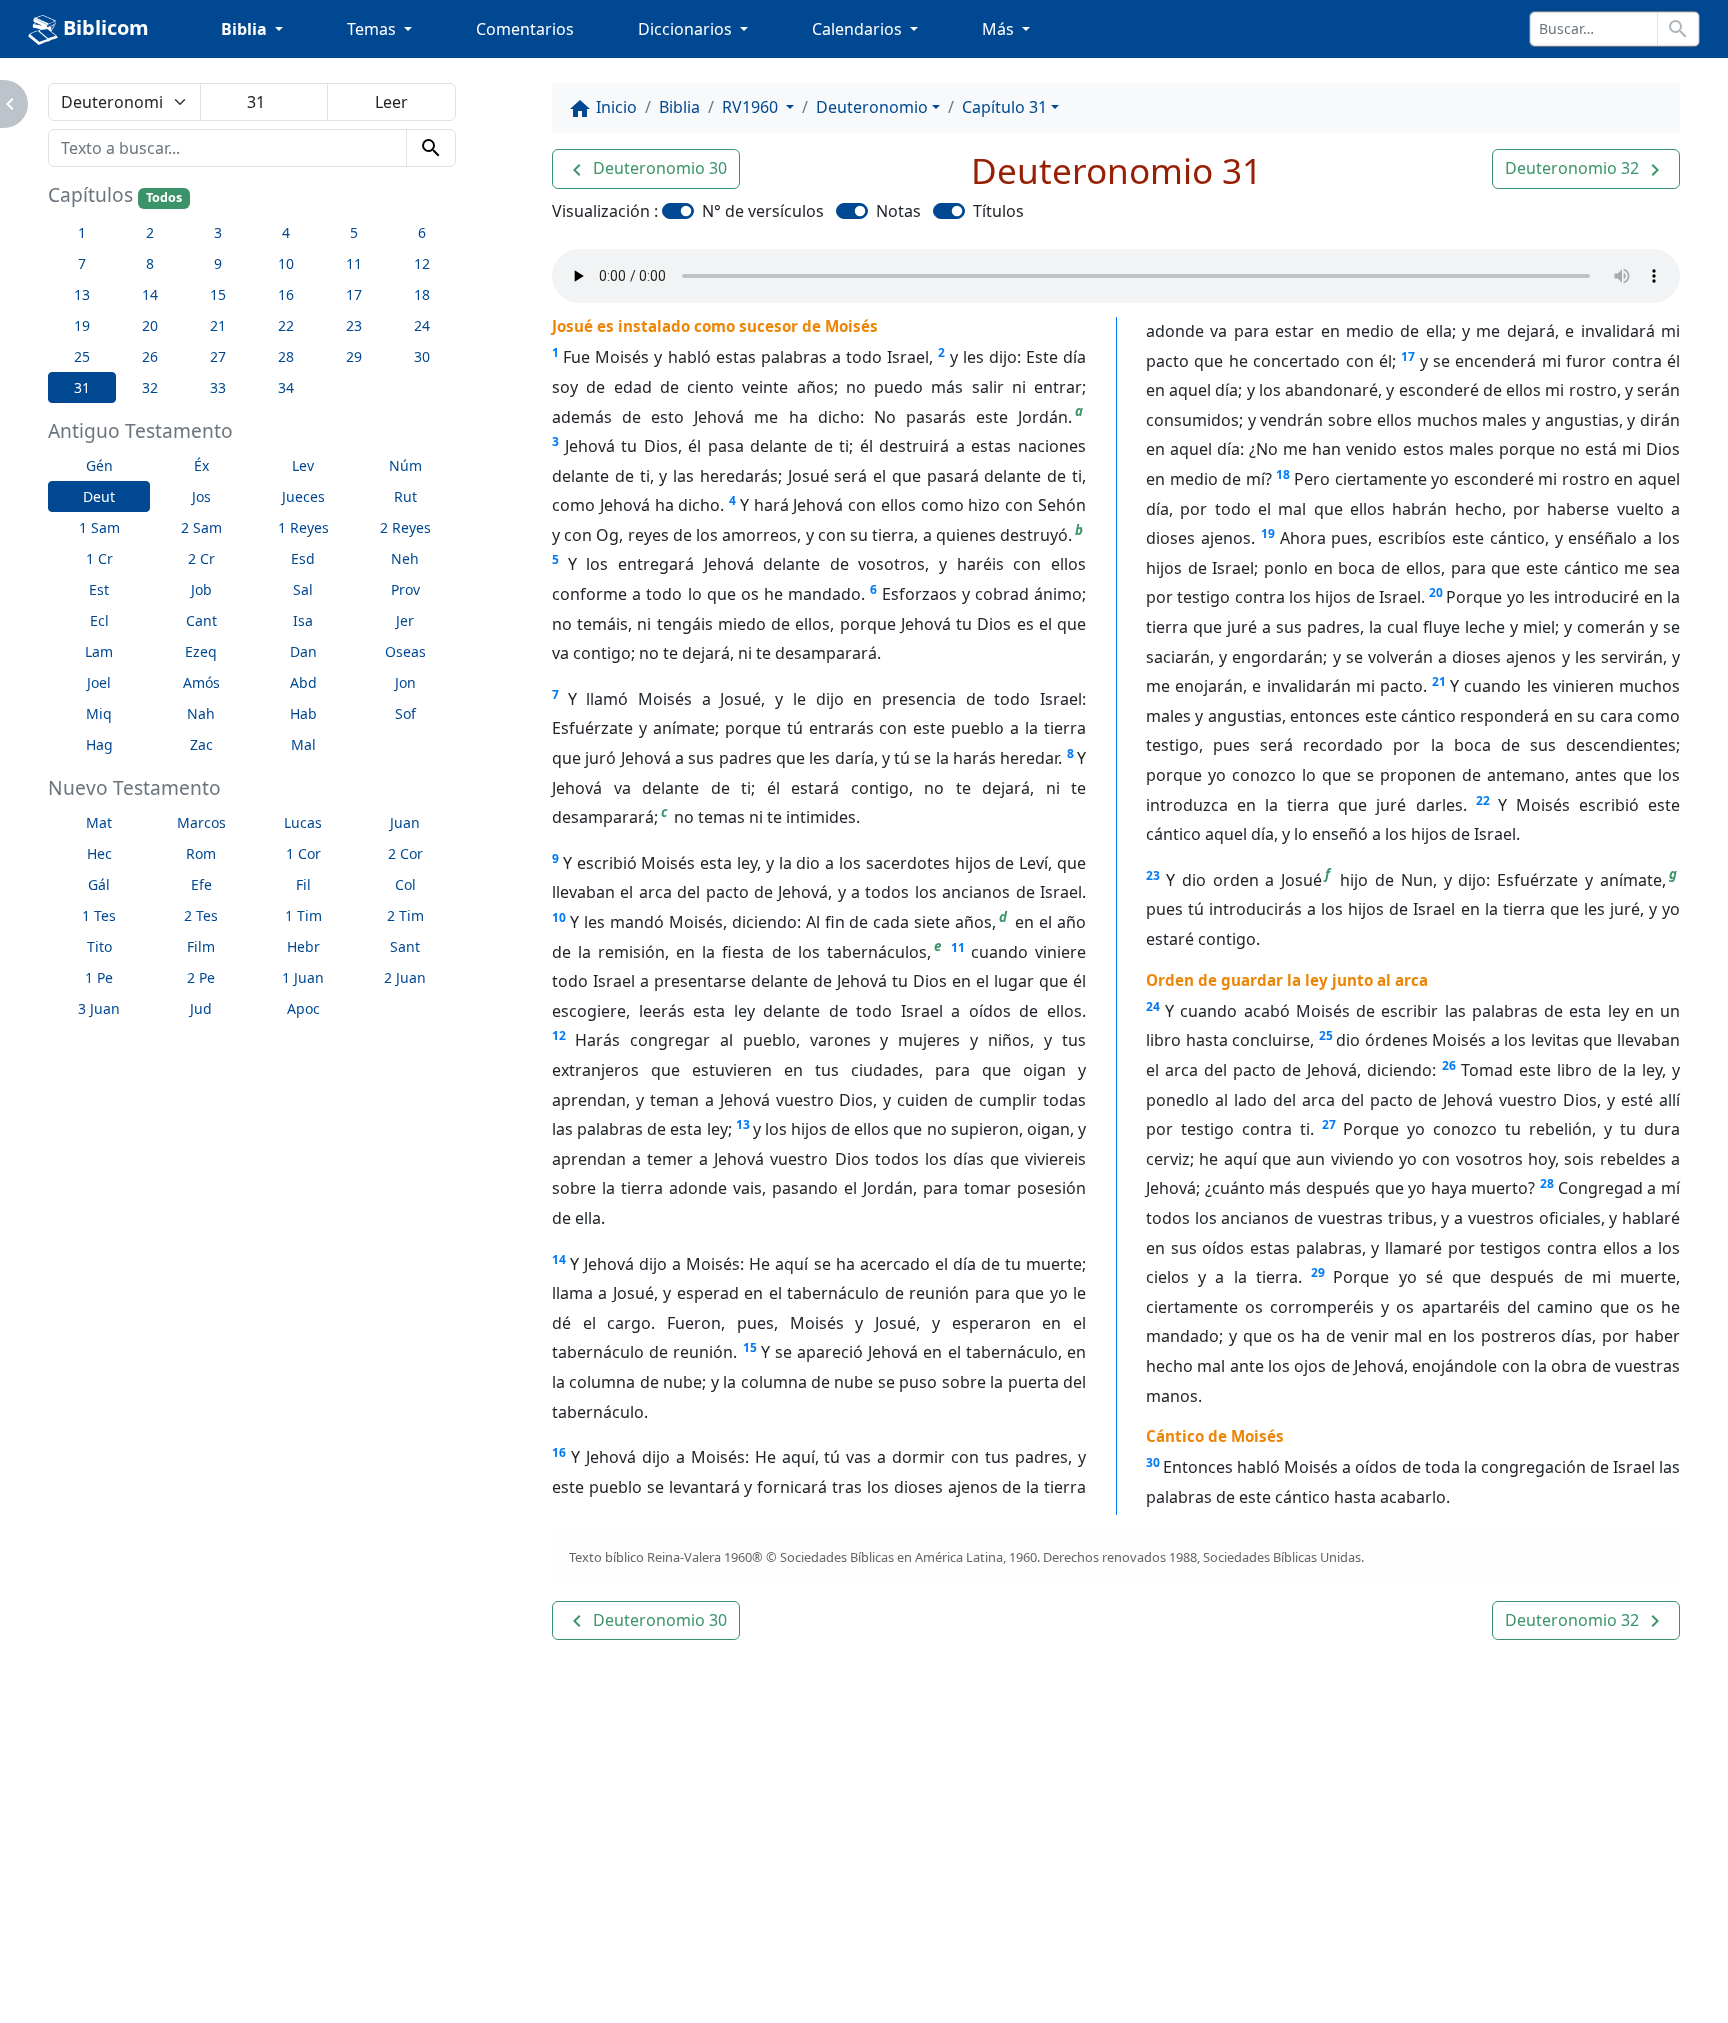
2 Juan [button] (405, 977)
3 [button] (218, 232)
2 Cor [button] (405, 853)
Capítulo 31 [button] (1004, 107)
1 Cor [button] (303, 853)
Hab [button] (303, 713)
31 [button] (82, 387)
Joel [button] (99, 682)
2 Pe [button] (201, 977)
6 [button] (422, 232)
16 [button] (286, 294)
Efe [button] (201, 884)
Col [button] (405, 884)
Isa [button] (303, 620)
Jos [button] (201, 496)
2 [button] (150, 232)
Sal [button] (303, 589)
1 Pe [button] (99, 977)
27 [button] (218, 356)
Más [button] (1000, 29)
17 (1408, 356)
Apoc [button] (303, 1008)
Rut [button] (405, 496)
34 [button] (286, 387)
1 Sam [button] (99, 527)
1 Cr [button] (99, 558)
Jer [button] (405, 620)
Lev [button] (303, 465)
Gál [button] (99, 884)
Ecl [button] (99, 620)
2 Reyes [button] (405, 527)
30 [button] (422, 356)
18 (1283, 474)
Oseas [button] (405, 651)
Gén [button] (99, 465)
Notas (898, 211)
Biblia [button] (246, 29)
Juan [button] (405, 822)
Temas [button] (373, 29)
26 (1449, 1065)
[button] (646, 169)
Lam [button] (99, 651)
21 (1439, 681)
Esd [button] (303, 558)
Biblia (679, 107)
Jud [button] (201, 1008)
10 (559, 917)
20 (1436, 592)
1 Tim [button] (303, 915)
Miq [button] (99, 713)
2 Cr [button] (201, 558)
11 (958, 947)
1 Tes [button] (99, 915)
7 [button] (82, 263)
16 (559, 1452)
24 (1153, 1006)
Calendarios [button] (859, 29)
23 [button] (354, 325)
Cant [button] (201, 620)
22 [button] (286, 325)
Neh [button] (405, 558)
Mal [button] (303, 744)
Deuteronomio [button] (872, 107)
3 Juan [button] (99, 1008)
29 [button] (354, 356)
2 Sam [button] (201, 527)
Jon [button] (405, 682)
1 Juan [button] (303, 977)
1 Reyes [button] (303, 527)
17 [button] (354, 294)
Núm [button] (405, 465)
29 (1318, 1272)
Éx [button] (201, 465)
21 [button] (218, 325)
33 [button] (218, 387)
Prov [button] (405, 589)
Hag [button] (99, 744)
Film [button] (201, 946)
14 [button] (150, 294)
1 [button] (82, 232)
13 (743, 1124)
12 (559, 1035)
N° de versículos (763, 211)
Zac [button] (201, 744)
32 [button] (150, 387)
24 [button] (422, 325)
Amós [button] (201, 682)
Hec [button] (99, 853)
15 (750, 1347)
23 (1153, 875)
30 (1153, 1462)
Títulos (998, 211)
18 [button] (422, 294)
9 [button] (218, 263)
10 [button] (286, 263)
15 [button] (218, 294)
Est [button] (99, 589)
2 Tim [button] (405, 915)
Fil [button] (303, 884)
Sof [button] (405, 713)
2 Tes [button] (201, 915)
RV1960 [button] (752, 107)
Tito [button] (99, 946)
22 (1483, 800)
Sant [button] (405, 946)
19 (1268, 533)
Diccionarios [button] (687, 29)
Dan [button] (303, 651)
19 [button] (82, 325)
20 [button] (150, 325)
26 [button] (150, 356)
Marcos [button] (201, 822)
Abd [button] (303, 682)
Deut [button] (99, 496)
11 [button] (354, 263)
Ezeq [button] (201, 651)
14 (559, 1259)
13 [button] (82, 294)
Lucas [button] (303, 822)
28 (1547, 1183)
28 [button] (286, 356)
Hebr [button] (303, 946)
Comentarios (525, 29)
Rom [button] (201, 853)
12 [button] (422, 263)
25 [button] (82, 356)
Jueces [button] (303, 496)
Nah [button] (201, 713)
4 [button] (286, 232)
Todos (164, 197)
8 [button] (150, 263)
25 (1326, 1035)
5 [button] (354, 232)
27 (1329, 1124)
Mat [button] (99, 822)
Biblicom (103, 27)
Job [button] (201, 589)
